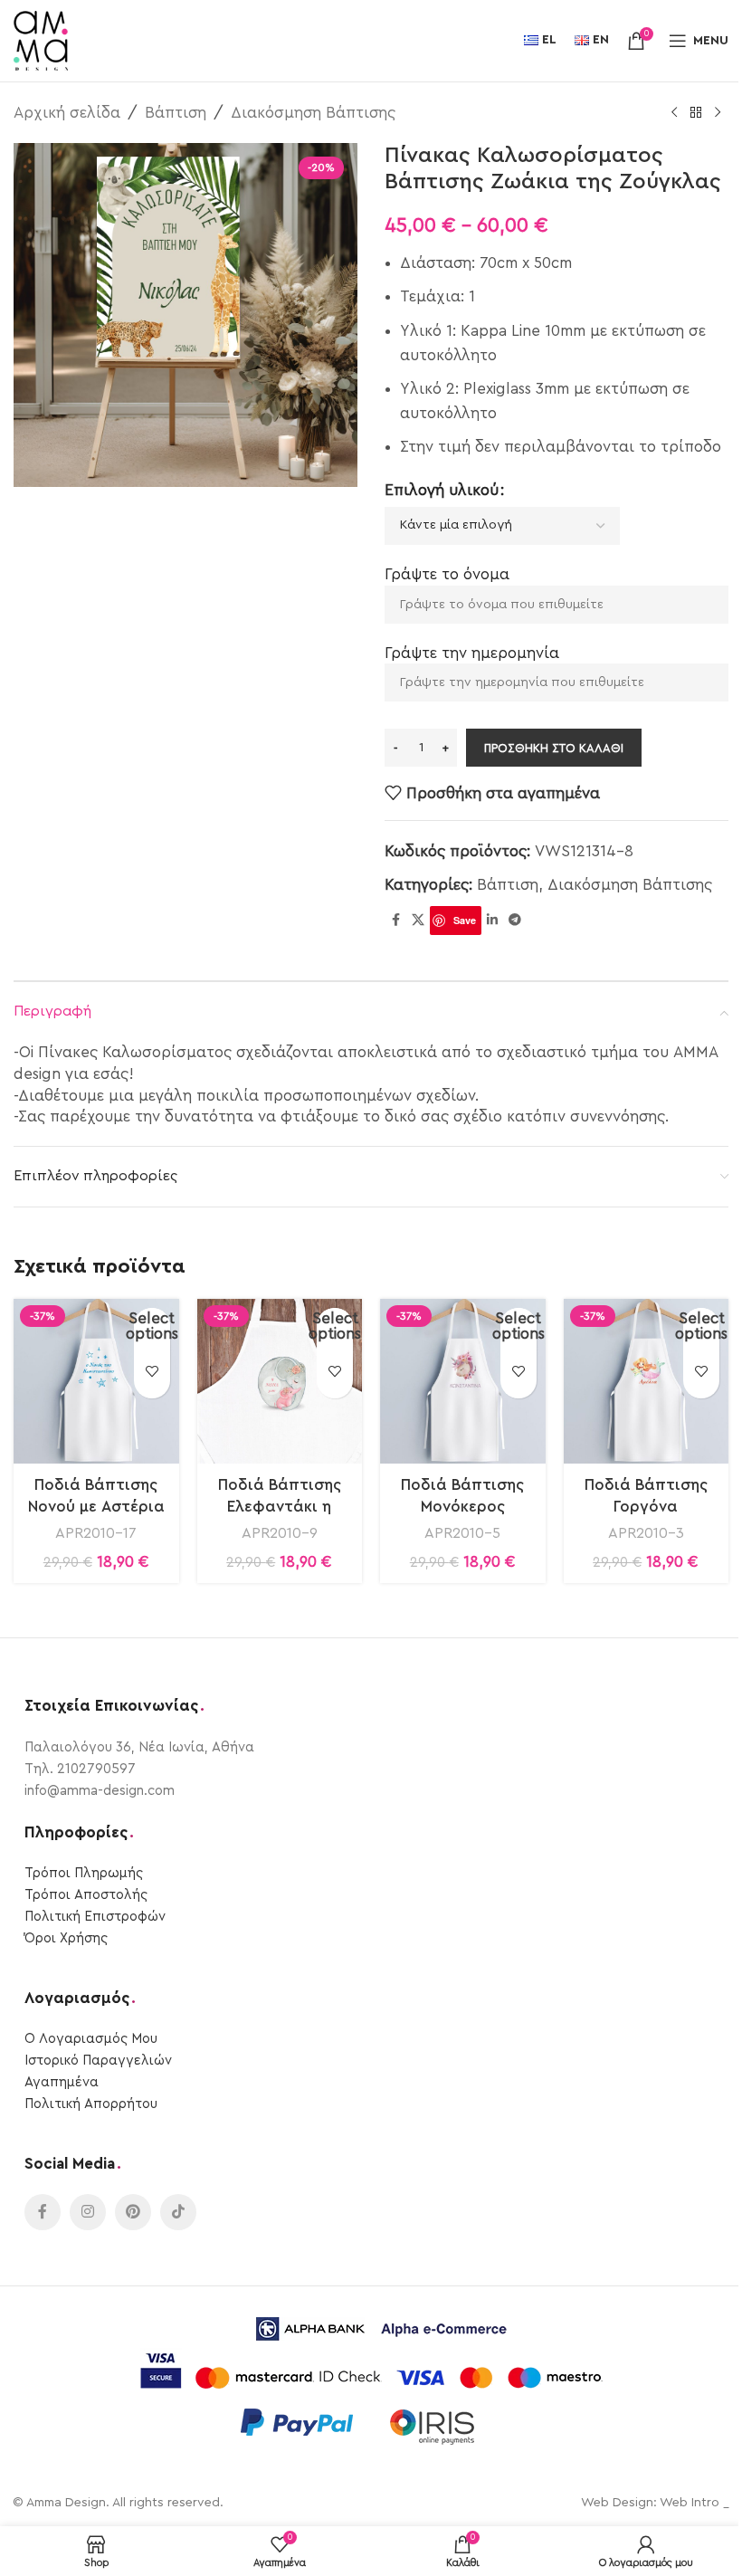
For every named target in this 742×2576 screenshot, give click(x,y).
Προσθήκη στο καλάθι (554, 748)
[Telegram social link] (515, 921)
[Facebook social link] (395, 921)
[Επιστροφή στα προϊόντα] (696, 113)
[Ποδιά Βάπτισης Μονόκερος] (463, 1382)
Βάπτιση (176, 113)
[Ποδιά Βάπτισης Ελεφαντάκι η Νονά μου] (280, 1382)
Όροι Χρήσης (66, 1938)
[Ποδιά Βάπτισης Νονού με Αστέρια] (96, 1382)
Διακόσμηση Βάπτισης (313, 113)
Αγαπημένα (62, 2082)
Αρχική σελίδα (67, 113)
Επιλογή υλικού (442, 490)
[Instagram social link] (88, 2212)
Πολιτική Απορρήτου (91, 2104)
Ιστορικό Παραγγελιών (98, 2061)
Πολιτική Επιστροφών (95, 1917)
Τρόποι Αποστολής (86, 1895)
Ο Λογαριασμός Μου (91, 2039)
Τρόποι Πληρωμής (84, 1873)
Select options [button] (152, 1326)
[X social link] (418, 921)
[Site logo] (41, 39)
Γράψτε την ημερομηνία (472, 653)
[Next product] (718, 113)
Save (465, 920)
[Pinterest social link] (133, 2212)
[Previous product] (674, 113)
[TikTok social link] (178, 2212)
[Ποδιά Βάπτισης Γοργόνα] (647, 1382)
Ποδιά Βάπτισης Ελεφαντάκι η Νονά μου (280, 1507)
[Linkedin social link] (492, 921)
